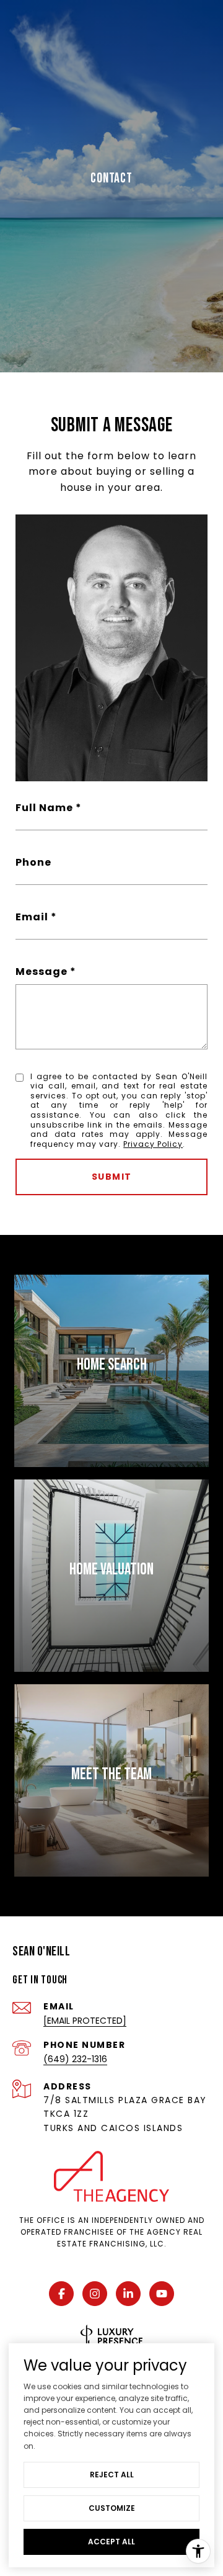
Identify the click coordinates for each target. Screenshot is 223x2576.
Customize (112, 2508)
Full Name (44, 808)
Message (42, 972)
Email (32, 917)
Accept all (111, 2542)
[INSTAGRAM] (95, 2294)
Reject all (112, 2475)
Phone (33, 862)
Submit (112, 1177)
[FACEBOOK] (61, 2294)
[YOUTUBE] (162, 2294)
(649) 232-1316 (75, 2059)
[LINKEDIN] (128, 2294)
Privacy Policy (153, 1144)
